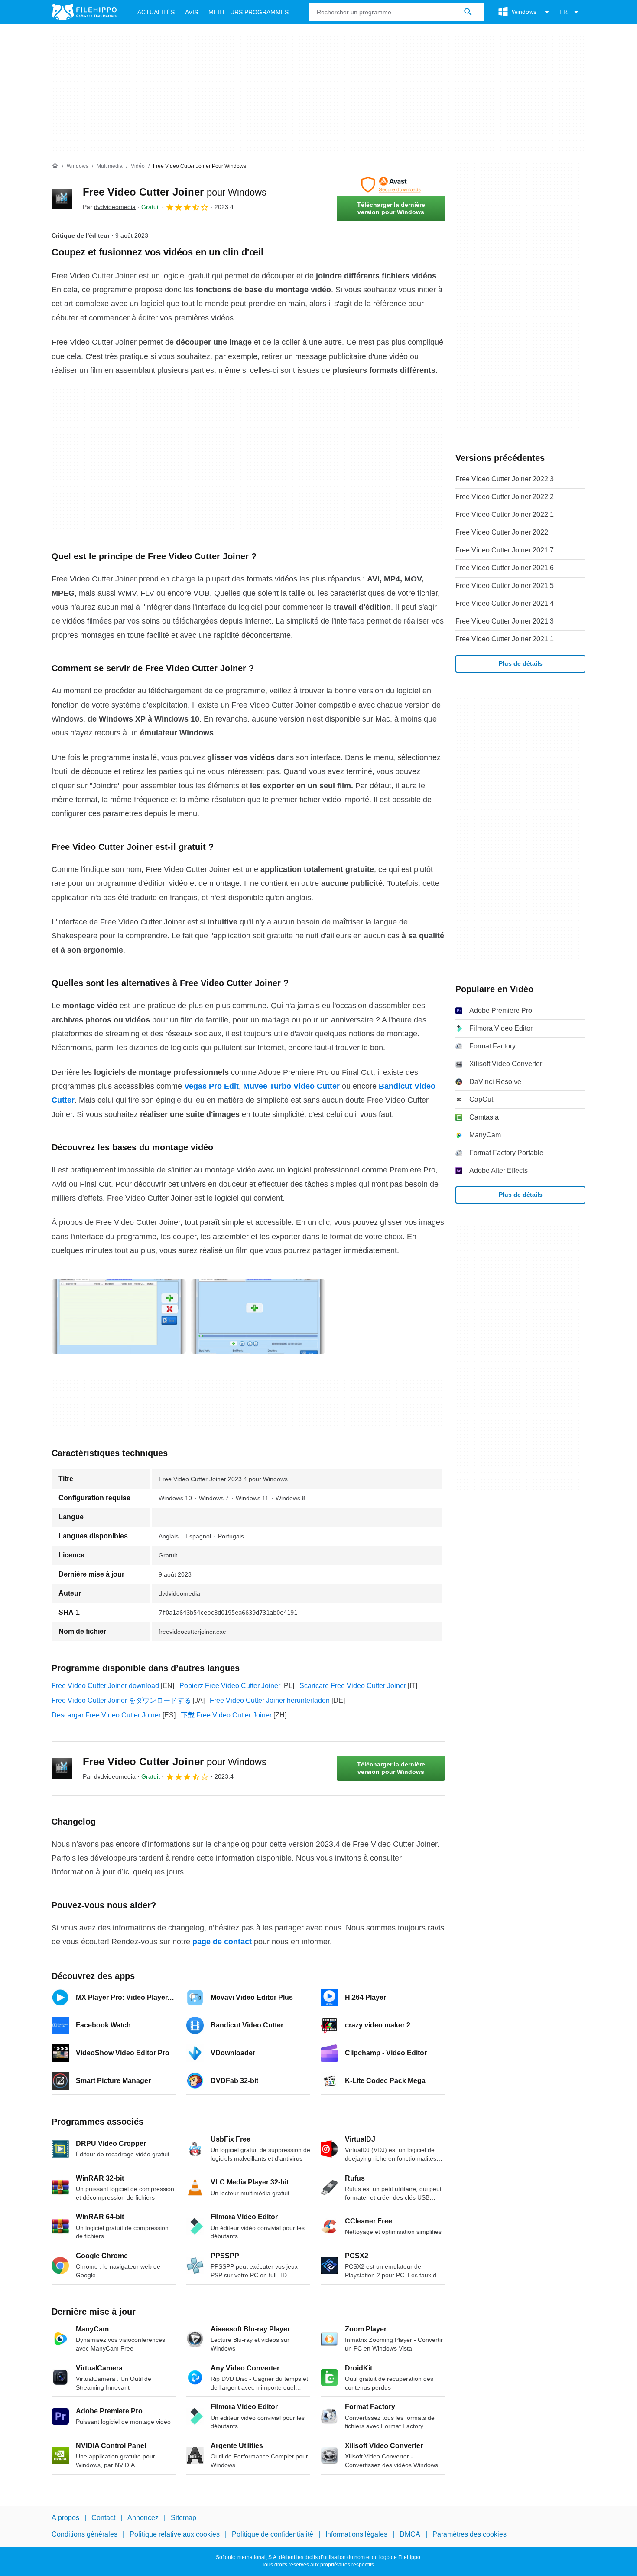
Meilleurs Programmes (249, 12)
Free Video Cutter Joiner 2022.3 (505, 479)
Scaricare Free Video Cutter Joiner (353, 1686)
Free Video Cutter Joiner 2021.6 (505, 568)
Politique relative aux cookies (175, 2535)
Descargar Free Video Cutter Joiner (106, 1715)
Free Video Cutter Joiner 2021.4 (505, 603)
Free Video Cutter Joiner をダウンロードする (121, 1700)
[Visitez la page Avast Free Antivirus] (391, 185)
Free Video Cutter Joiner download (105, 1686)
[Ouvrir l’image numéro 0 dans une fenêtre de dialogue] (119, 1316)
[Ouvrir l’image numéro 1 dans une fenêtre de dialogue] (258, 1316)
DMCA (410, 2535)
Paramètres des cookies (470, 2535)
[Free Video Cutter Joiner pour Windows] (62, 199)
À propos (65, 2518)
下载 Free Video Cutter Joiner (226, 1715)
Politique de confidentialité (273, 2535)
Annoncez (143, 2518)
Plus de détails (521, 663)
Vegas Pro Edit (211, 1086)
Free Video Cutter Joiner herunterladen (270, 1700)
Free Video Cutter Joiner (175, 192)
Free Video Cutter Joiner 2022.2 (505, 497)
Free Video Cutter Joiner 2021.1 (505, 639)
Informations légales (356, 2535)
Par (109, 207)
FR (564, 12)
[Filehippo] (84, 12)
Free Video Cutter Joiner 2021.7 (505, 550)
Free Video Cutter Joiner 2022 (502, 532)
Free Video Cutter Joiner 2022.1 (505, 514)
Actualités (156, 12)
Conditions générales (84, 2535)
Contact (103, 2518)
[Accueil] (55, 166)
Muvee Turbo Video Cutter (291, 1086)
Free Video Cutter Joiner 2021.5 (505, 586)
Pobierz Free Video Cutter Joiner (230, 1686)
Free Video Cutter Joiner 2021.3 (505, 621)
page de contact (222, 1942)
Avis (192, 12)
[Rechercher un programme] (468, 12)
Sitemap (184, 2518)
